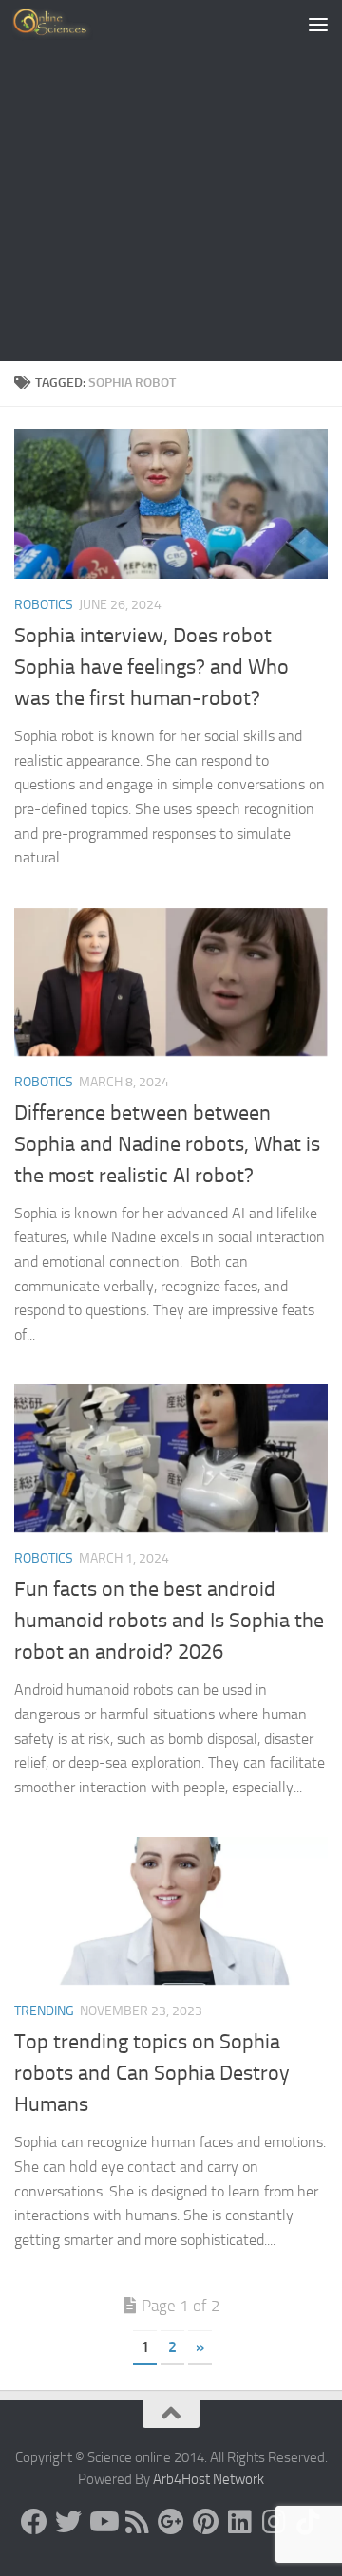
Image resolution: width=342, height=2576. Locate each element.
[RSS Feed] (137, 2522)
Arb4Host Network (209, 2479)
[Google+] (171, 2522)
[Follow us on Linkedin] (239, 2522)
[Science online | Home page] (66, 24)
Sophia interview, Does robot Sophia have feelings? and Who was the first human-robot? (152, 667)
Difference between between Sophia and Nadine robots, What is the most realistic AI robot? (167, 1144)
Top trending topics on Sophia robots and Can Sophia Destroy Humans (152, 2073)
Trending (44, 2011)
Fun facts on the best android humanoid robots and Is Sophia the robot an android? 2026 (169, 1621)
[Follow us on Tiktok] (308, 2522)
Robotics (44, 605)
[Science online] (34, 2522)
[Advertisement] (171, 180)
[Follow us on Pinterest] (205, 2522)
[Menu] (318, 24)
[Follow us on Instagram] (274, 2522)
